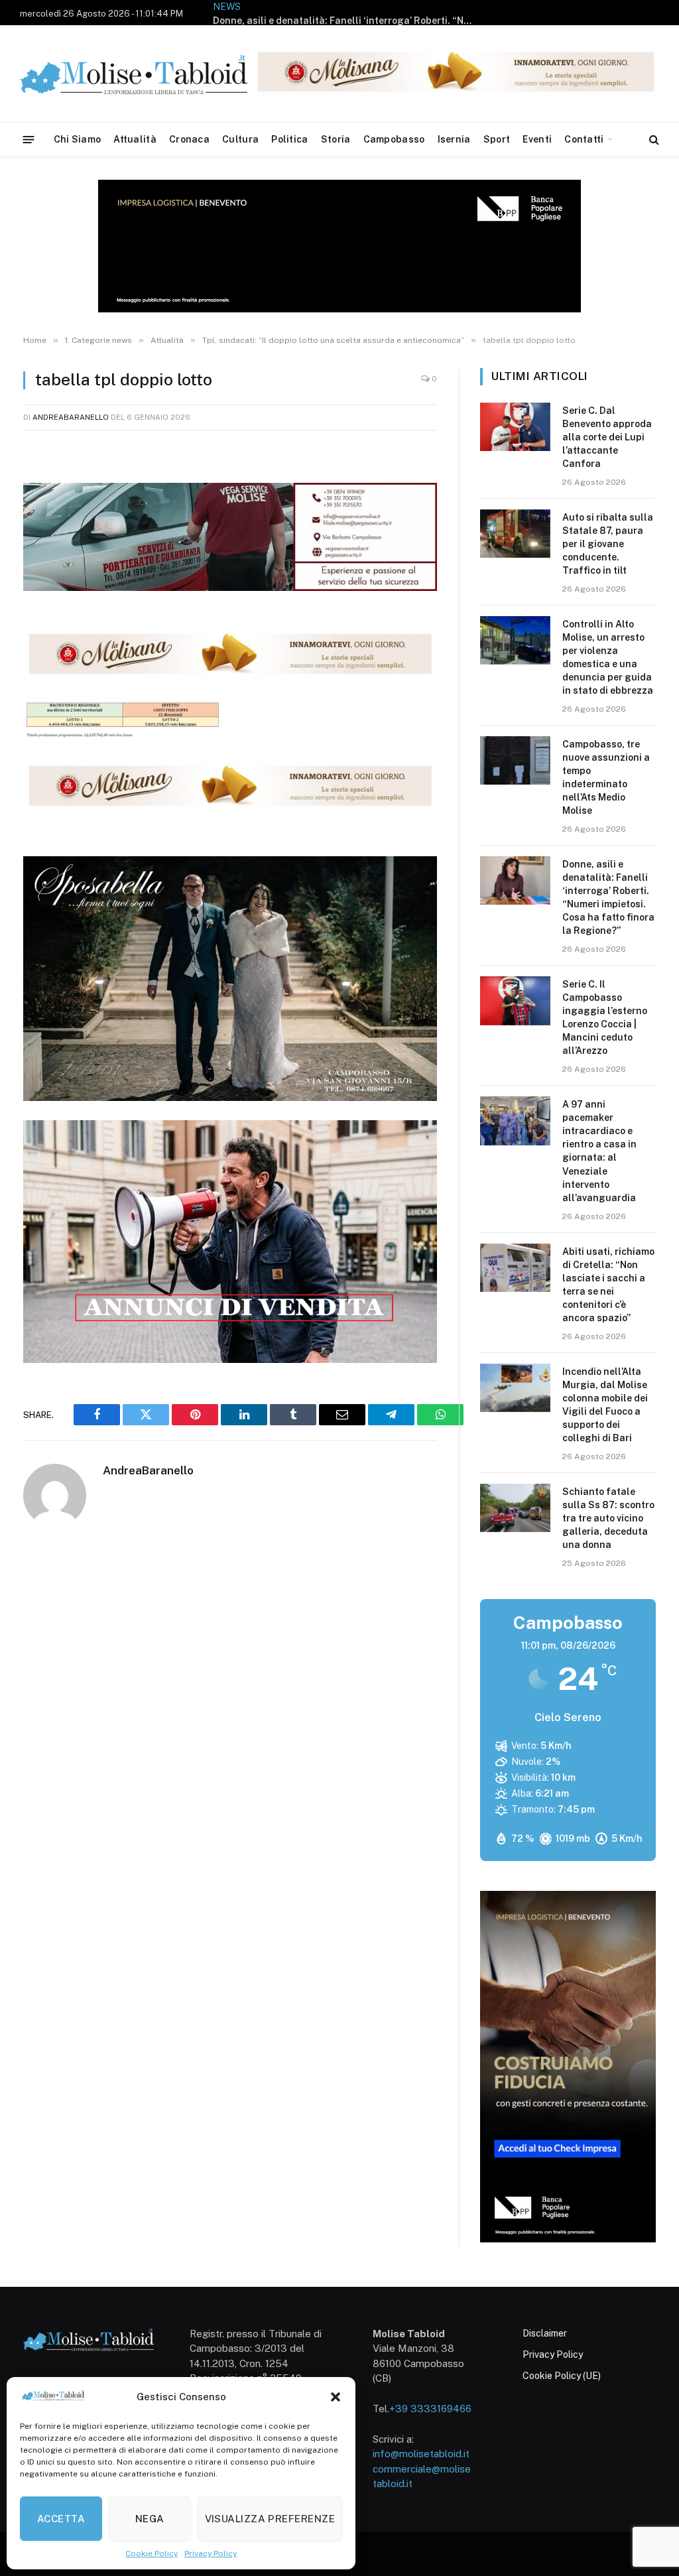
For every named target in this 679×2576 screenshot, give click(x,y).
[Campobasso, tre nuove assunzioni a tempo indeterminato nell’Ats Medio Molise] (515, 760)
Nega (150, 2519)
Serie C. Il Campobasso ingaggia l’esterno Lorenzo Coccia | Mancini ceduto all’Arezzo (605, 1017)
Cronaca (189, 139)
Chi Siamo (78, 139)
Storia (336, 139)
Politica (289, 139)
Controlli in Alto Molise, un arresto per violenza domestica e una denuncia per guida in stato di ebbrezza (608, 657)
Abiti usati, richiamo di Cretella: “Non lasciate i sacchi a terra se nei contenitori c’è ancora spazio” (608, 1285)
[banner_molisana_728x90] (230, 675)
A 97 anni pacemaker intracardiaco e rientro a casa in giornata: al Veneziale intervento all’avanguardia (599, 1151)
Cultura (240, 139)
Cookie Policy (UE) (562, 2376)
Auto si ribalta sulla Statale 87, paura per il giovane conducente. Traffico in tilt (608, 544)
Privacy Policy (211, 2553)
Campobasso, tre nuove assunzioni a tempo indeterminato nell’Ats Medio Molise (606, 777)
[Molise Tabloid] (153, 74)
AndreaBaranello (71, 417)
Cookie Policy (152, 2553)
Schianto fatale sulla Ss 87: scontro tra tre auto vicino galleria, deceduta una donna (608, 1518)
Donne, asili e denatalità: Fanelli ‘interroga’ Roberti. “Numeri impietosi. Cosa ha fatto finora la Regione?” (345, 21)
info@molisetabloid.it (421, 2454)
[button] (336, 2397)
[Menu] (29, 139)
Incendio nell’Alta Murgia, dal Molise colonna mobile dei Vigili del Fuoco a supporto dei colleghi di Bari (605, 1405)
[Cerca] (653, 140)
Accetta (61, 2519)
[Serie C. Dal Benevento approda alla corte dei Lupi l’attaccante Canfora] (515, 427)
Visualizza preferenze (270, 2519)
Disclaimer (545, 2333)
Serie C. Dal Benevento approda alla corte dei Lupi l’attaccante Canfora (607, 437)
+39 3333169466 (430, 2409)
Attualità (135, 139)
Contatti (584, 139)
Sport (497, 139)
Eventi (537, 139)
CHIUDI (654, 2479)
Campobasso (394, 139)
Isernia (454, 139)
